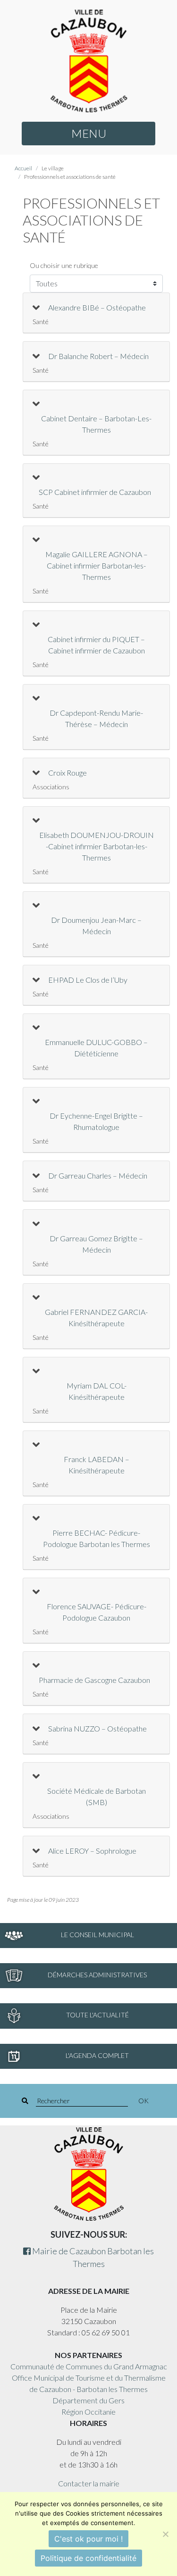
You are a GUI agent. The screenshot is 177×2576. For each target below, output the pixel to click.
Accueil (23, 168)
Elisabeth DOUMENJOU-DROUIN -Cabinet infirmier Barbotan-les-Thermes (97, 846)
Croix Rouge (67, 773)
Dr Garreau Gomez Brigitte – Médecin (96, 1244)
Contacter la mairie (89, 2483)
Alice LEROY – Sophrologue (92, 1851)
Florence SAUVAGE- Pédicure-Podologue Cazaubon (97, 1612)
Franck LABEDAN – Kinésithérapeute (97, 1465)
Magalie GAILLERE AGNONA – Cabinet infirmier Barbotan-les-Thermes (97, 565)
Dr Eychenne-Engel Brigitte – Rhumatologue (96, 1121)
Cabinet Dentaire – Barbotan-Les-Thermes (96, 424)
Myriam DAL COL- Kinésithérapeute (97, 1391)
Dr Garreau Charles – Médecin (98, 1175)
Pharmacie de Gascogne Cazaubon (94, 1680)
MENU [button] (89, 133)
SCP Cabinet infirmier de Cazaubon (95, 492)
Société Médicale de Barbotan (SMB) (97, 1796)
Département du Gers (88, 2400)
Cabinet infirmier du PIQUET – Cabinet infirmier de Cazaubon (96, 645)
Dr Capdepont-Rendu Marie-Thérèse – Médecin (96, 718)
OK (143, 2101)
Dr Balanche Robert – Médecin (98, 356)
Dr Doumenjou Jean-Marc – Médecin (96, 925)
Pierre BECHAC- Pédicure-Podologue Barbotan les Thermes (97, 1538)
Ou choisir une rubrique (64, 265)
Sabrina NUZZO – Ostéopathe (97, 1728)
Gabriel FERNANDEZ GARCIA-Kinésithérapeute (96, 1317)
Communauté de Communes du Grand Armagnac (89, 2366)
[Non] (165, 2534)
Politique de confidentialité (88, 2558)
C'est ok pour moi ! (88, 2539)
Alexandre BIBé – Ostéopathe (97, 307)
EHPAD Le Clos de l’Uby (88, 980)
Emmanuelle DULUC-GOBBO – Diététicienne (96, 1048)
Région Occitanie (88, 2412)
